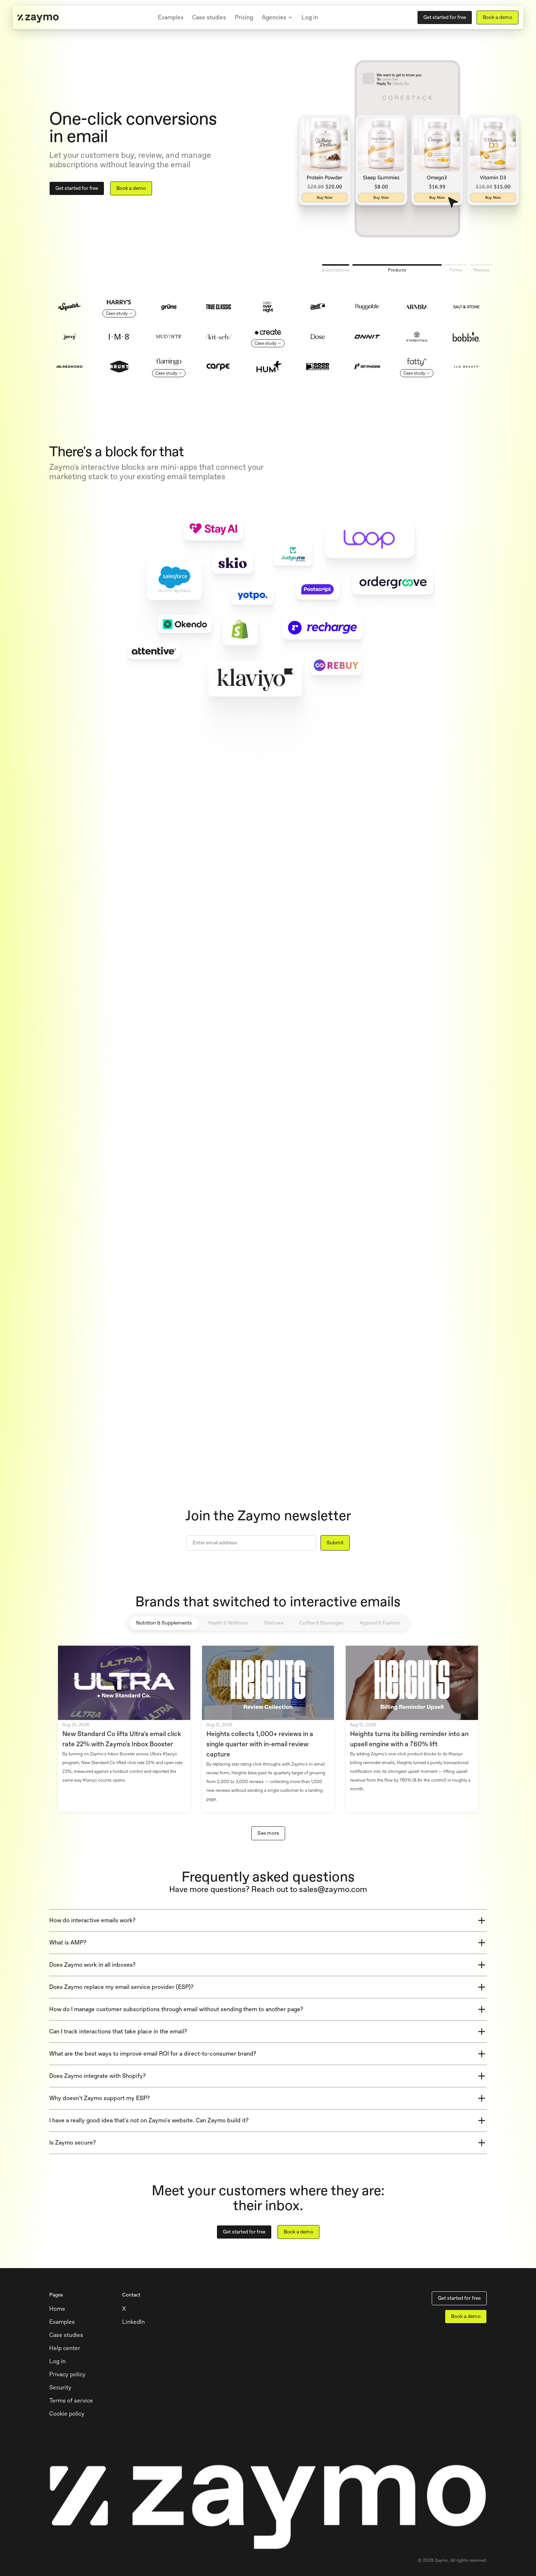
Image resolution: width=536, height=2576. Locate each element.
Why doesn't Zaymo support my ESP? (100, 2098)
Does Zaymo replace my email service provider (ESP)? (121, 1987)
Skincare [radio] (274, 1623)
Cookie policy (67, 2414)
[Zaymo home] (38, 17)
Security (60, 2387)
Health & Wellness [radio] (228, 1623)
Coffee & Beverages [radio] (321, 1623)
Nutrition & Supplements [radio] (164, 1623)
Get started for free (445, 17)
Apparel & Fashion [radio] (380, 1623)
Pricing (244, 17)
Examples (171, 17)
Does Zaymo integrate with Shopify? (98, 2076)
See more (268, 1833)
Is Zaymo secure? (73, 2143)
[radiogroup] (268, 1623)
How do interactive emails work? (92, 1920)
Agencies (274, 17)
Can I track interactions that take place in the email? (118, 2031)
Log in (310, 17)
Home (57, 2309)
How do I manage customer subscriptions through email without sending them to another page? (176, 2009)
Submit (335, 1543)
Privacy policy (67, 2374)
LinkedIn (133, 2322)
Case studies (209, 17)
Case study (117, 313)
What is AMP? (68, 1942)
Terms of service (71, 2401)
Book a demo (498, 17)
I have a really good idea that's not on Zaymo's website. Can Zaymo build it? (149, 2120)
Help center (65, 2348)
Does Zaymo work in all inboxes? (92, 1965)
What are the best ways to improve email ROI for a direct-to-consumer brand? (153, 2054)
